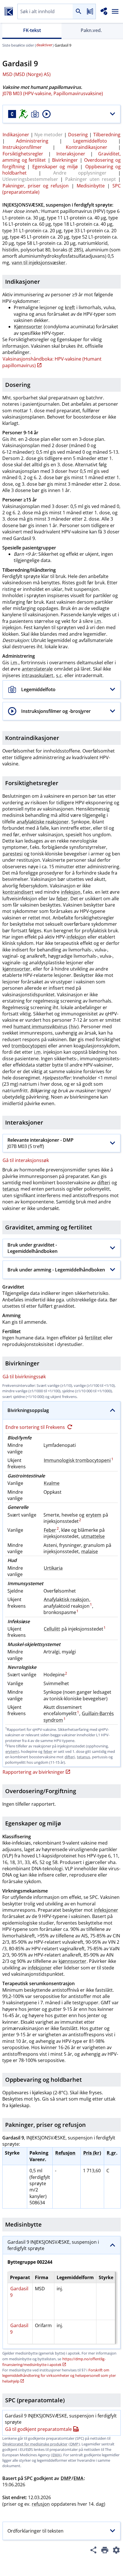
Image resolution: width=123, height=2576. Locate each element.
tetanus (11, 1189)
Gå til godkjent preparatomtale (38, 2429)
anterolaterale (37, 669)
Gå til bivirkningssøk (24, 1377)
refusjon (41, 2504)
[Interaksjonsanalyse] (104, 11)
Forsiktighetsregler (23, 154)
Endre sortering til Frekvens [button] (36, 1427)
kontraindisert (18, 892)
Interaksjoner (71, 154)
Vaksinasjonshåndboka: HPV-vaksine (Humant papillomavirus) (52, 362)
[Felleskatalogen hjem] (9, 11)
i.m (98, 621)
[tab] (32, 31)
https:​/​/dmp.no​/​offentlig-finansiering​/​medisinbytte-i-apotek (54, 2362)
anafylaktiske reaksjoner (43, 822)
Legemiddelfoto (90, 141)
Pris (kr (91, 2153)
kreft (70, 307)
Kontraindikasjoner (87, 147)
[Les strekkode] (90, 12)
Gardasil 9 (19, 2292)
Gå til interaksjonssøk (26, 1160)
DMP (74, 2444)
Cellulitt (52, 1629)
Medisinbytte (91, 186)
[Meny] (115, 11)
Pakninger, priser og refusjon (36, 186)
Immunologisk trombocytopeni (77, 1460)
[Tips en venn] (93, 2551)
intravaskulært (37, 675)
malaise (90, 1551)
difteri (104, 1183)
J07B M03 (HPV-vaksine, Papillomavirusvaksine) (53, 93)
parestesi (13, 854)
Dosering (78, 135)
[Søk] (78, 12)
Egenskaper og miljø (55, 167)
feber (62, 899)
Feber (50, 1530)
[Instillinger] (116, 2551)
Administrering (32, 141)
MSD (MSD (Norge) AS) (27, 74)
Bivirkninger (65, 160)
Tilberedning (107, 135)
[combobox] (45, 12)
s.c (59, 675)
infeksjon (71, 892)
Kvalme (52, 1483)
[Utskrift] (105, 2551)
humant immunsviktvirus (40, 1027)
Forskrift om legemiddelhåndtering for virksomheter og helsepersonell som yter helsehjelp (59, 2376)
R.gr (111, 2153)
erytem (94, 1515)
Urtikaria (53, 1568)
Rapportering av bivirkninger (33, 1772)
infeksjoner (106, 1910)
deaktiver (44, 45)
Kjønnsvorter (28, 327)
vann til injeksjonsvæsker (39, 263)
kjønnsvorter (16, 969)
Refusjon (65, 2153)
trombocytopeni (29, 1046)
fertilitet (93, 1338)
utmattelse (93, 1536)
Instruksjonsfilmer (22, 147)
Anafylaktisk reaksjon (66, 1599)
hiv (74, 1027)
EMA (56, 2455)
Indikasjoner (16, 135)
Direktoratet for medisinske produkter (35, 2444)
